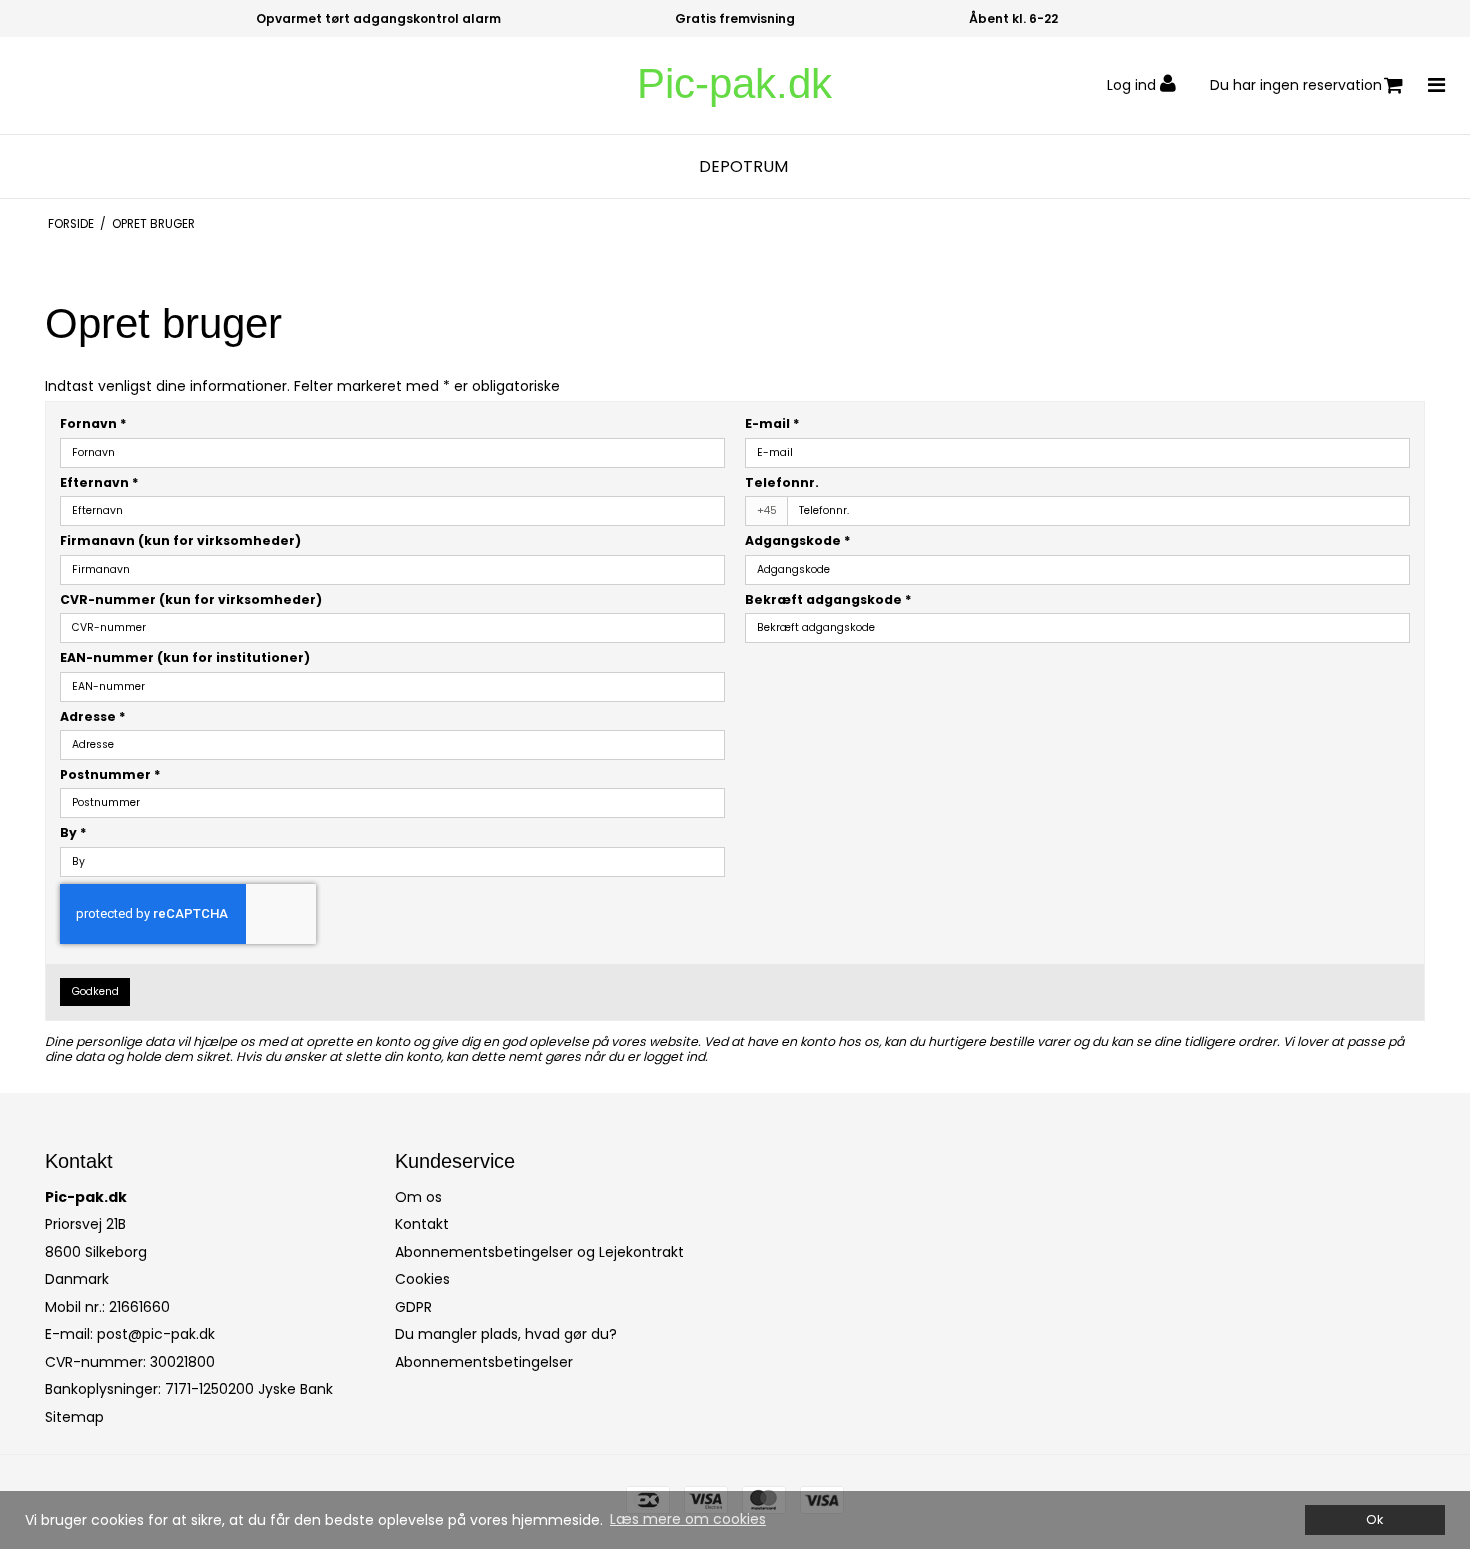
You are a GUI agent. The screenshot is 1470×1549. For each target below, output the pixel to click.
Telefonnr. (782, 482)
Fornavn (93, 423)
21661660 (139, 1307)
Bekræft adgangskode (828, 599)
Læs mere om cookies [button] (688, 1519)
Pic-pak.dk (734, 83)
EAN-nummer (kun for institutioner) (185, 657)
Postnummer (110, 774)
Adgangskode (798, 540)
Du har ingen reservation (1296, 85)
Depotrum (743, 167)
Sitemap (74, 1417)
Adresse (93, 716)
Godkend (95, 991)
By (73, 832)
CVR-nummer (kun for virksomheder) (191, 599)
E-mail (772, 423)
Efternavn (99, 482)
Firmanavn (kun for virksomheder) (180, 540)
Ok (1374, 1519)
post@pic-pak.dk (156, 1334)
